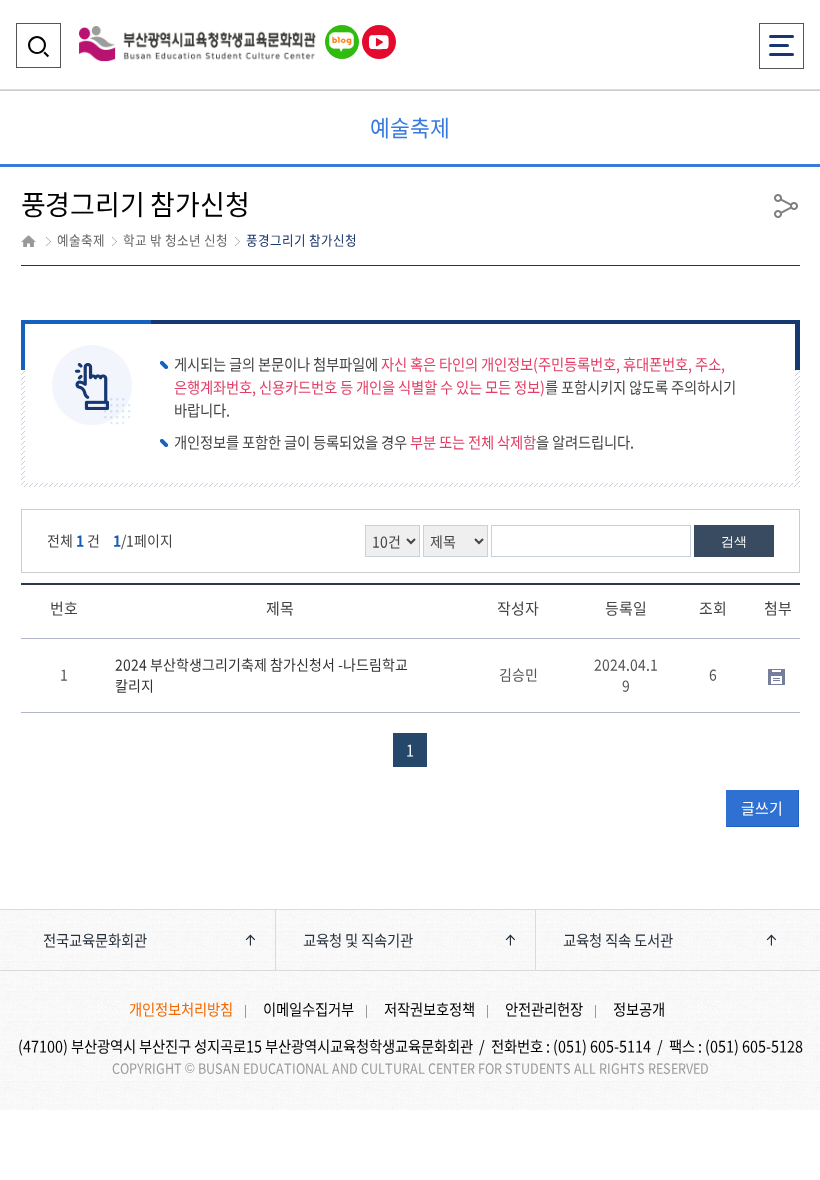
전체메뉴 (782, 32)
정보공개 (639, 1009)
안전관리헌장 (544, 1009)
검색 (734, 541)
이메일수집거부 (308, 1009)
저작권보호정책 (429, 1009)
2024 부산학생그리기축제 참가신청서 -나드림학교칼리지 (261, 675)
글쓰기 (762, 808)
